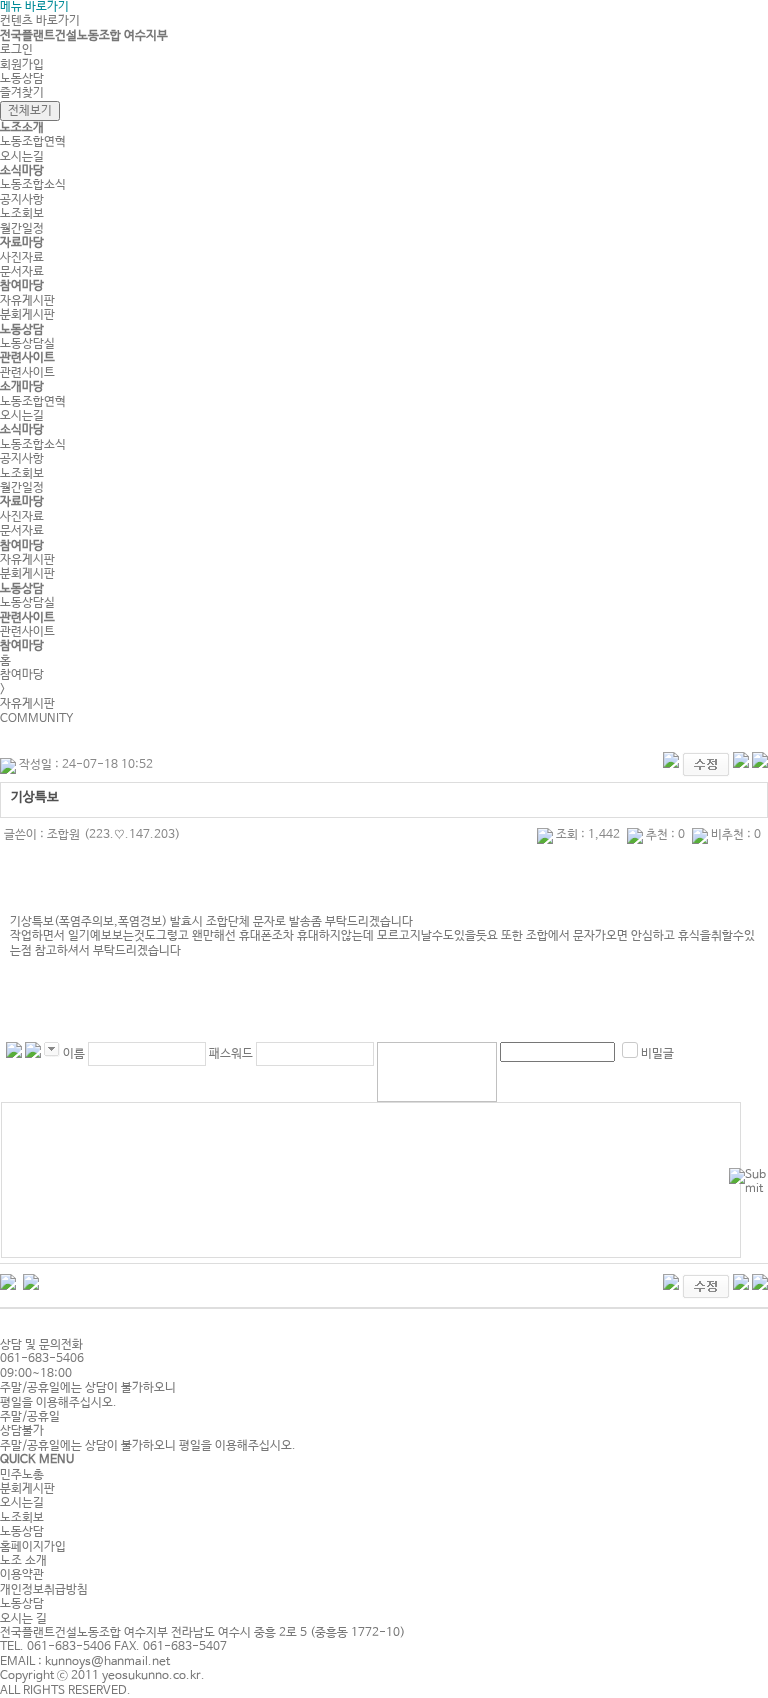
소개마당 (22, 387)
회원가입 (22, 65)
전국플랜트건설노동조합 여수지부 (84, 36)
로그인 (16, 50)
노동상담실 (27, 344)
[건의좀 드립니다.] (8, 1281)
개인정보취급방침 (44, 1590)
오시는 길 (23, 1619)
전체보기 (30, 111)
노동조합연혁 (33, 142)
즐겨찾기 (22, 93)
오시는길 (22, 157)
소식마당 (22, 171)
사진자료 (22, 258)
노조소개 (22, 128)
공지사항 (22, 200)
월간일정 (22, 229)
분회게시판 (27, 315)
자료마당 (22, 243)
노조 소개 (23, 1561)
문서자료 (22, 272)
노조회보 (22, 214)
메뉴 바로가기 (34, 7)
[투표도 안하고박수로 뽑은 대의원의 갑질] (31, 1281)
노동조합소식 (33, 185)
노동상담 (22, 79)
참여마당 (22, 286)
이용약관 (22, 1575)
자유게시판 (27, 301)
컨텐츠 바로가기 (40, 21)
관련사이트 (27, 358)
